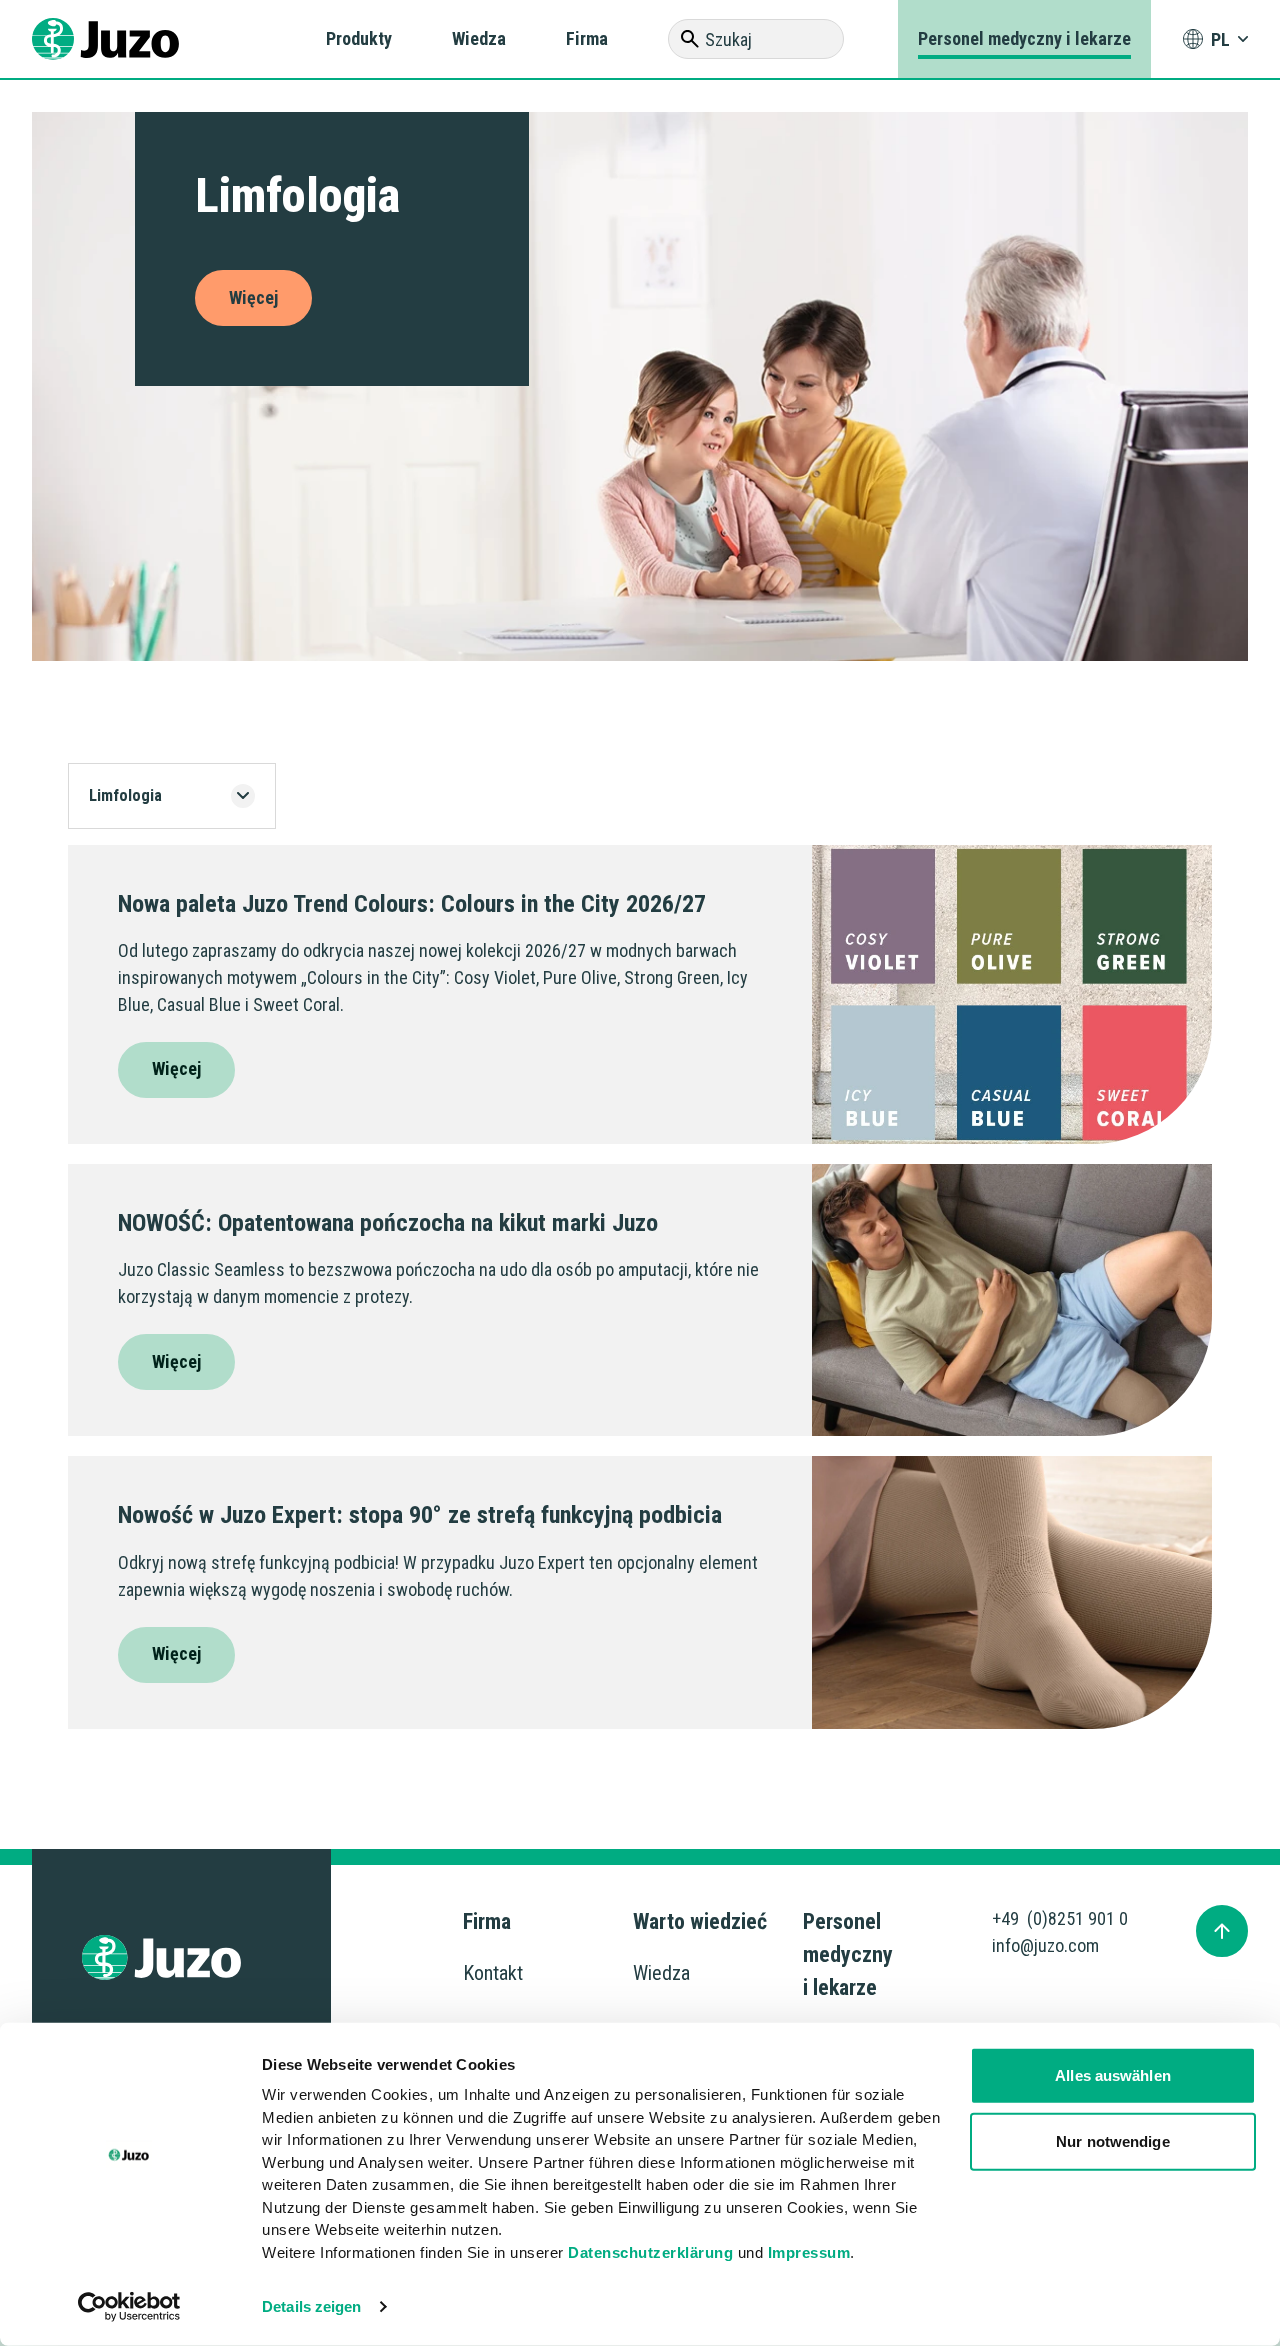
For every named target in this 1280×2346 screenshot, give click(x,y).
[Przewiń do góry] (1222, 1931)
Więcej (176, 1068)
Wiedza (479, 38)
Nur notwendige (1112, 2140)
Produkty (359, 38)
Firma (587, 38)
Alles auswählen (1113, 2075)
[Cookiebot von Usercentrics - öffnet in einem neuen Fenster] (129, 2307)
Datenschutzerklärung (650, 2251)
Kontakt (493, 1973)
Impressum (809, 2251)
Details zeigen (311, 2306)
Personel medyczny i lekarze (1024, 38)
